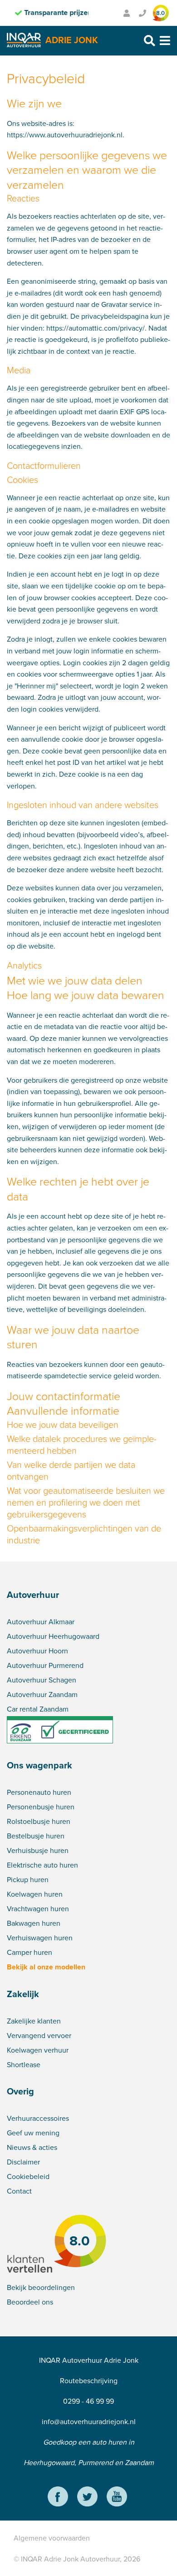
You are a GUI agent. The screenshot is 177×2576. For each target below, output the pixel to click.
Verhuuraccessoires (38, 2118)
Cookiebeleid (28, 2176)
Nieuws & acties (32, 2147)
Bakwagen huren (34, 1923)
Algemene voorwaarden (52, 2538)
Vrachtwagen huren (38, 1908)
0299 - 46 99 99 (88, 2401)
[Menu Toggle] (165, 41)
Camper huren (29, 1952)
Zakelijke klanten (34, 2021)
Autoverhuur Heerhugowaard (53, 1636)
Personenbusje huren (41, 1807)
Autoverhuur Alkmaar (41, 1622)
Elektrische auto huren (42, 1865)
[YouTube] (117, 2498)
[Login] (127, 13)
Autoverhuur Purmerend (45, 1665)
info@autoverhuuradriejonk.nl (89, 2421)
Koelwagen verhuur (38, 2050)
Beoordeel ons (30, 2302)
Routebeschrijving (89, 2380)
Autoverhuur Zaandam (42, 1694)
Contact (19, 2191)
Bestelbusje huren (36, 1836)
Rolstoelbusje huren (39, 1821)
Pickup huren (28, 1879)
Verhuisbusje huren (38, 1850)
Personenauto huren (39, 1792)
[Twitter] (87, 2498)
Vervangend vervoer (39, 2035)
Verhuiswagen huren (40, 1938)
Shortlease (24, 2064)
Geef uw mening (33, 2133)
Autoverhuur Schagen (42, 1680)
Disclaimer (23, 2162)
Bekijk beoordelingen (41, 2287)
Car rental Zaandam (38, 1709)
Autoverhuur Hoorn (37, 1651)
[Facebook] (58, 2498)
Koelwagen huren (35, 1894)
